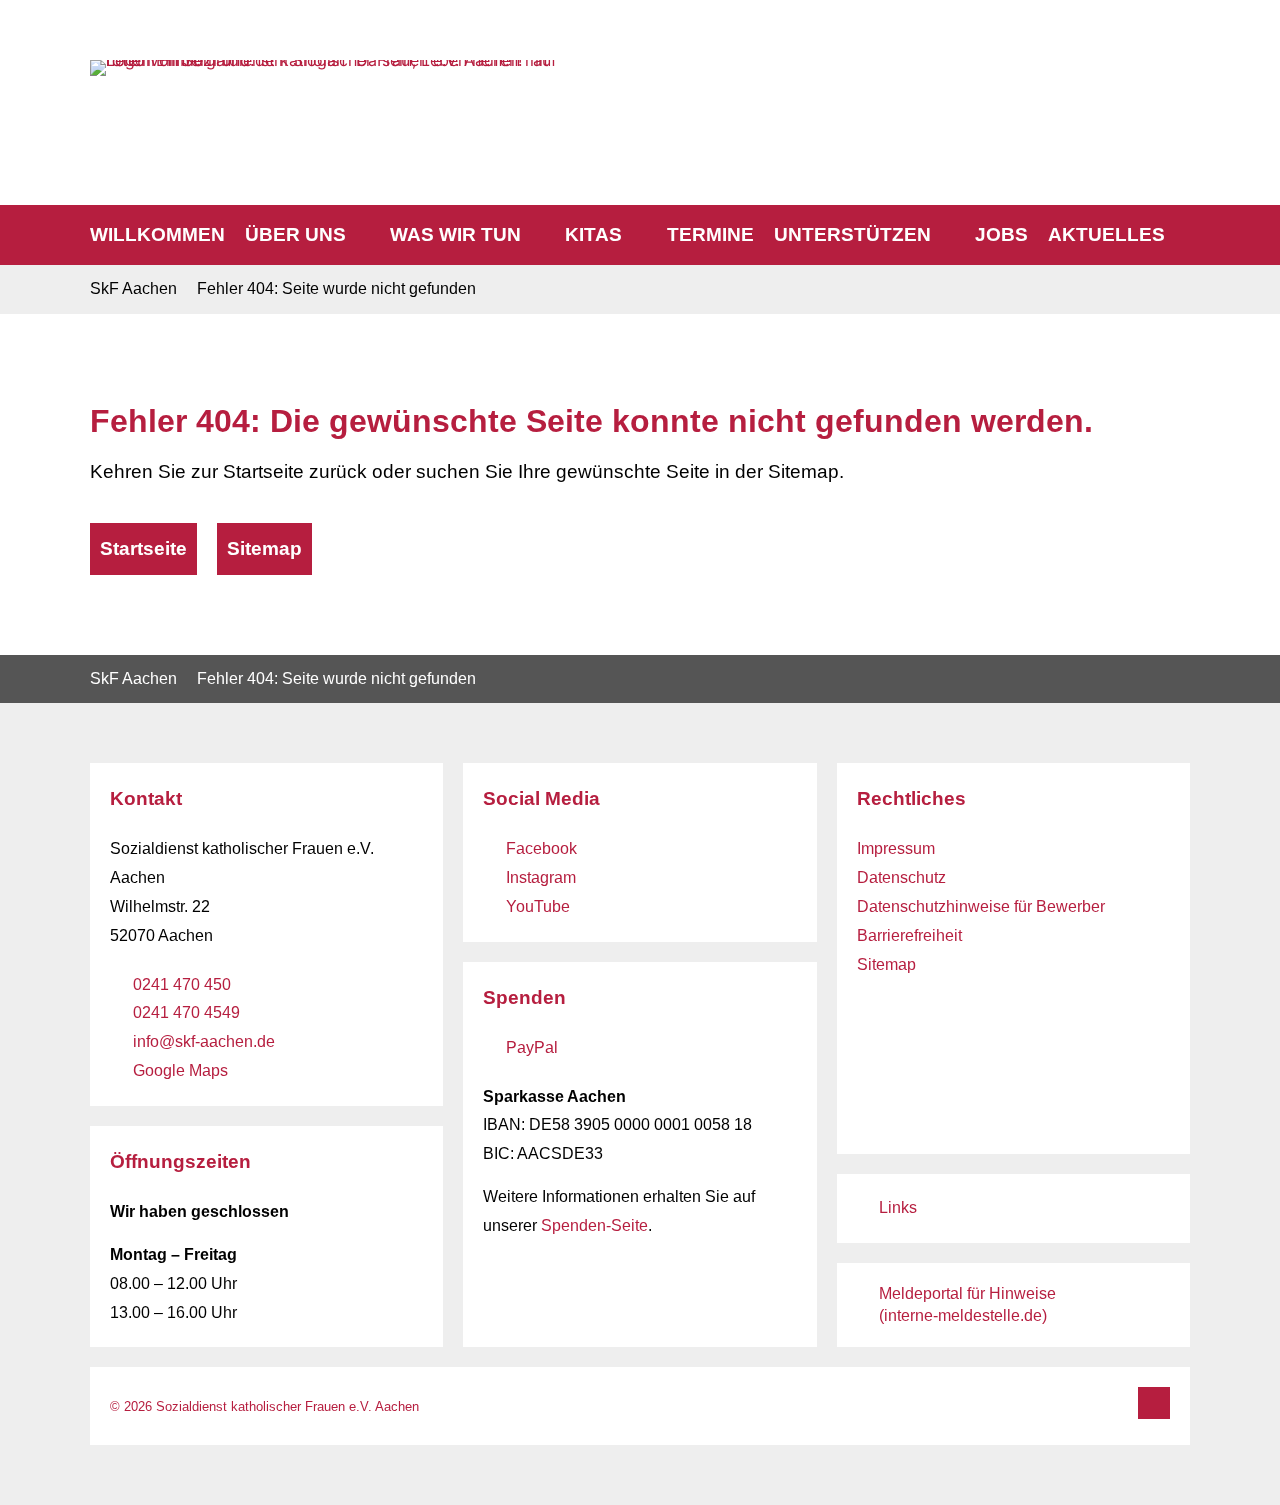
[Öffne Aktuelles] (1179, 235)
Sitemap (886, 964)
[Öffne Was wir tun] (535, 235)
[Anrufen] (1037, 75)
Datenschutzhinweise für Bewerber (981, 906)
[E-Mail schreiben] (1064, 74)
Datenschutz (901, 877)
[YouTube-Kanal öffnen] (1148, 74)
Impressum (896, 848)
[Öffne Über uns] (360, 235)
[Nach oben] (1154, 1403)
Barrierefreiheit (909, 935)
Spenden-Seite (594, 1225)
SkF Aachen (133, 288)
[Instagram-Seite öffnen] (1120, 74)
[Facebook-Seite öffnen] (1092, 74)
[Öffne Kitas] (636, 235)
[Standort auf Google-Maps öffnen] (1176, 74)
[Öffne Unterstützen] (945, 235)
